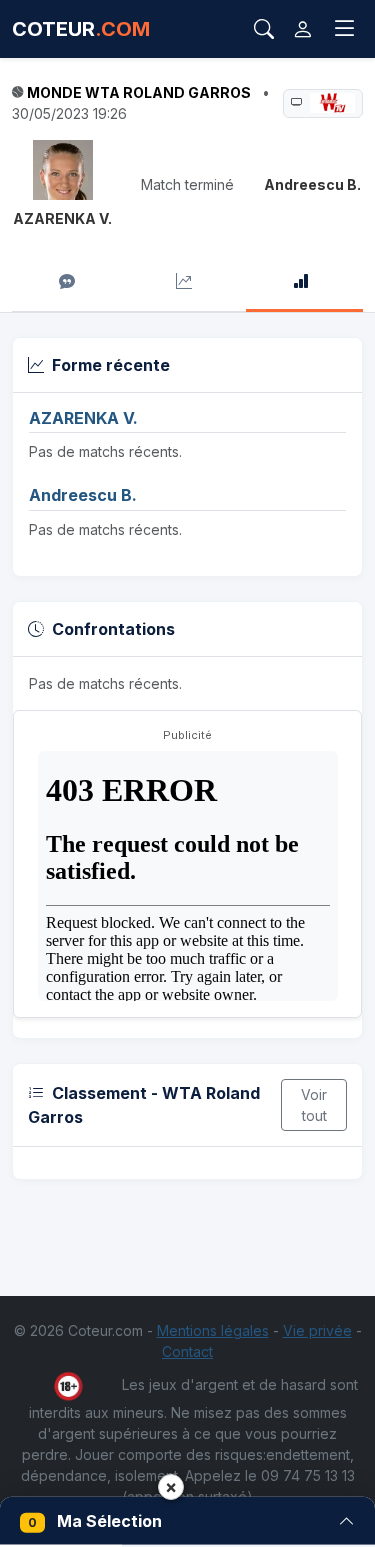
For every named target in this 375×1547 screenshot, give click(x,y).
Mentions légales (213, 1330)
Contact (187, 1351)
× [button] (171, 1486)
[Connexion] (303, 29)
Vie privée (317, 1330)
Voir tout (314, 1105)
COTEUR (81, 29)
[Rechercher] (264, 29)
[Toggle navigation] (345, 29)
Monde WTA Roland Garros (139, 92)
